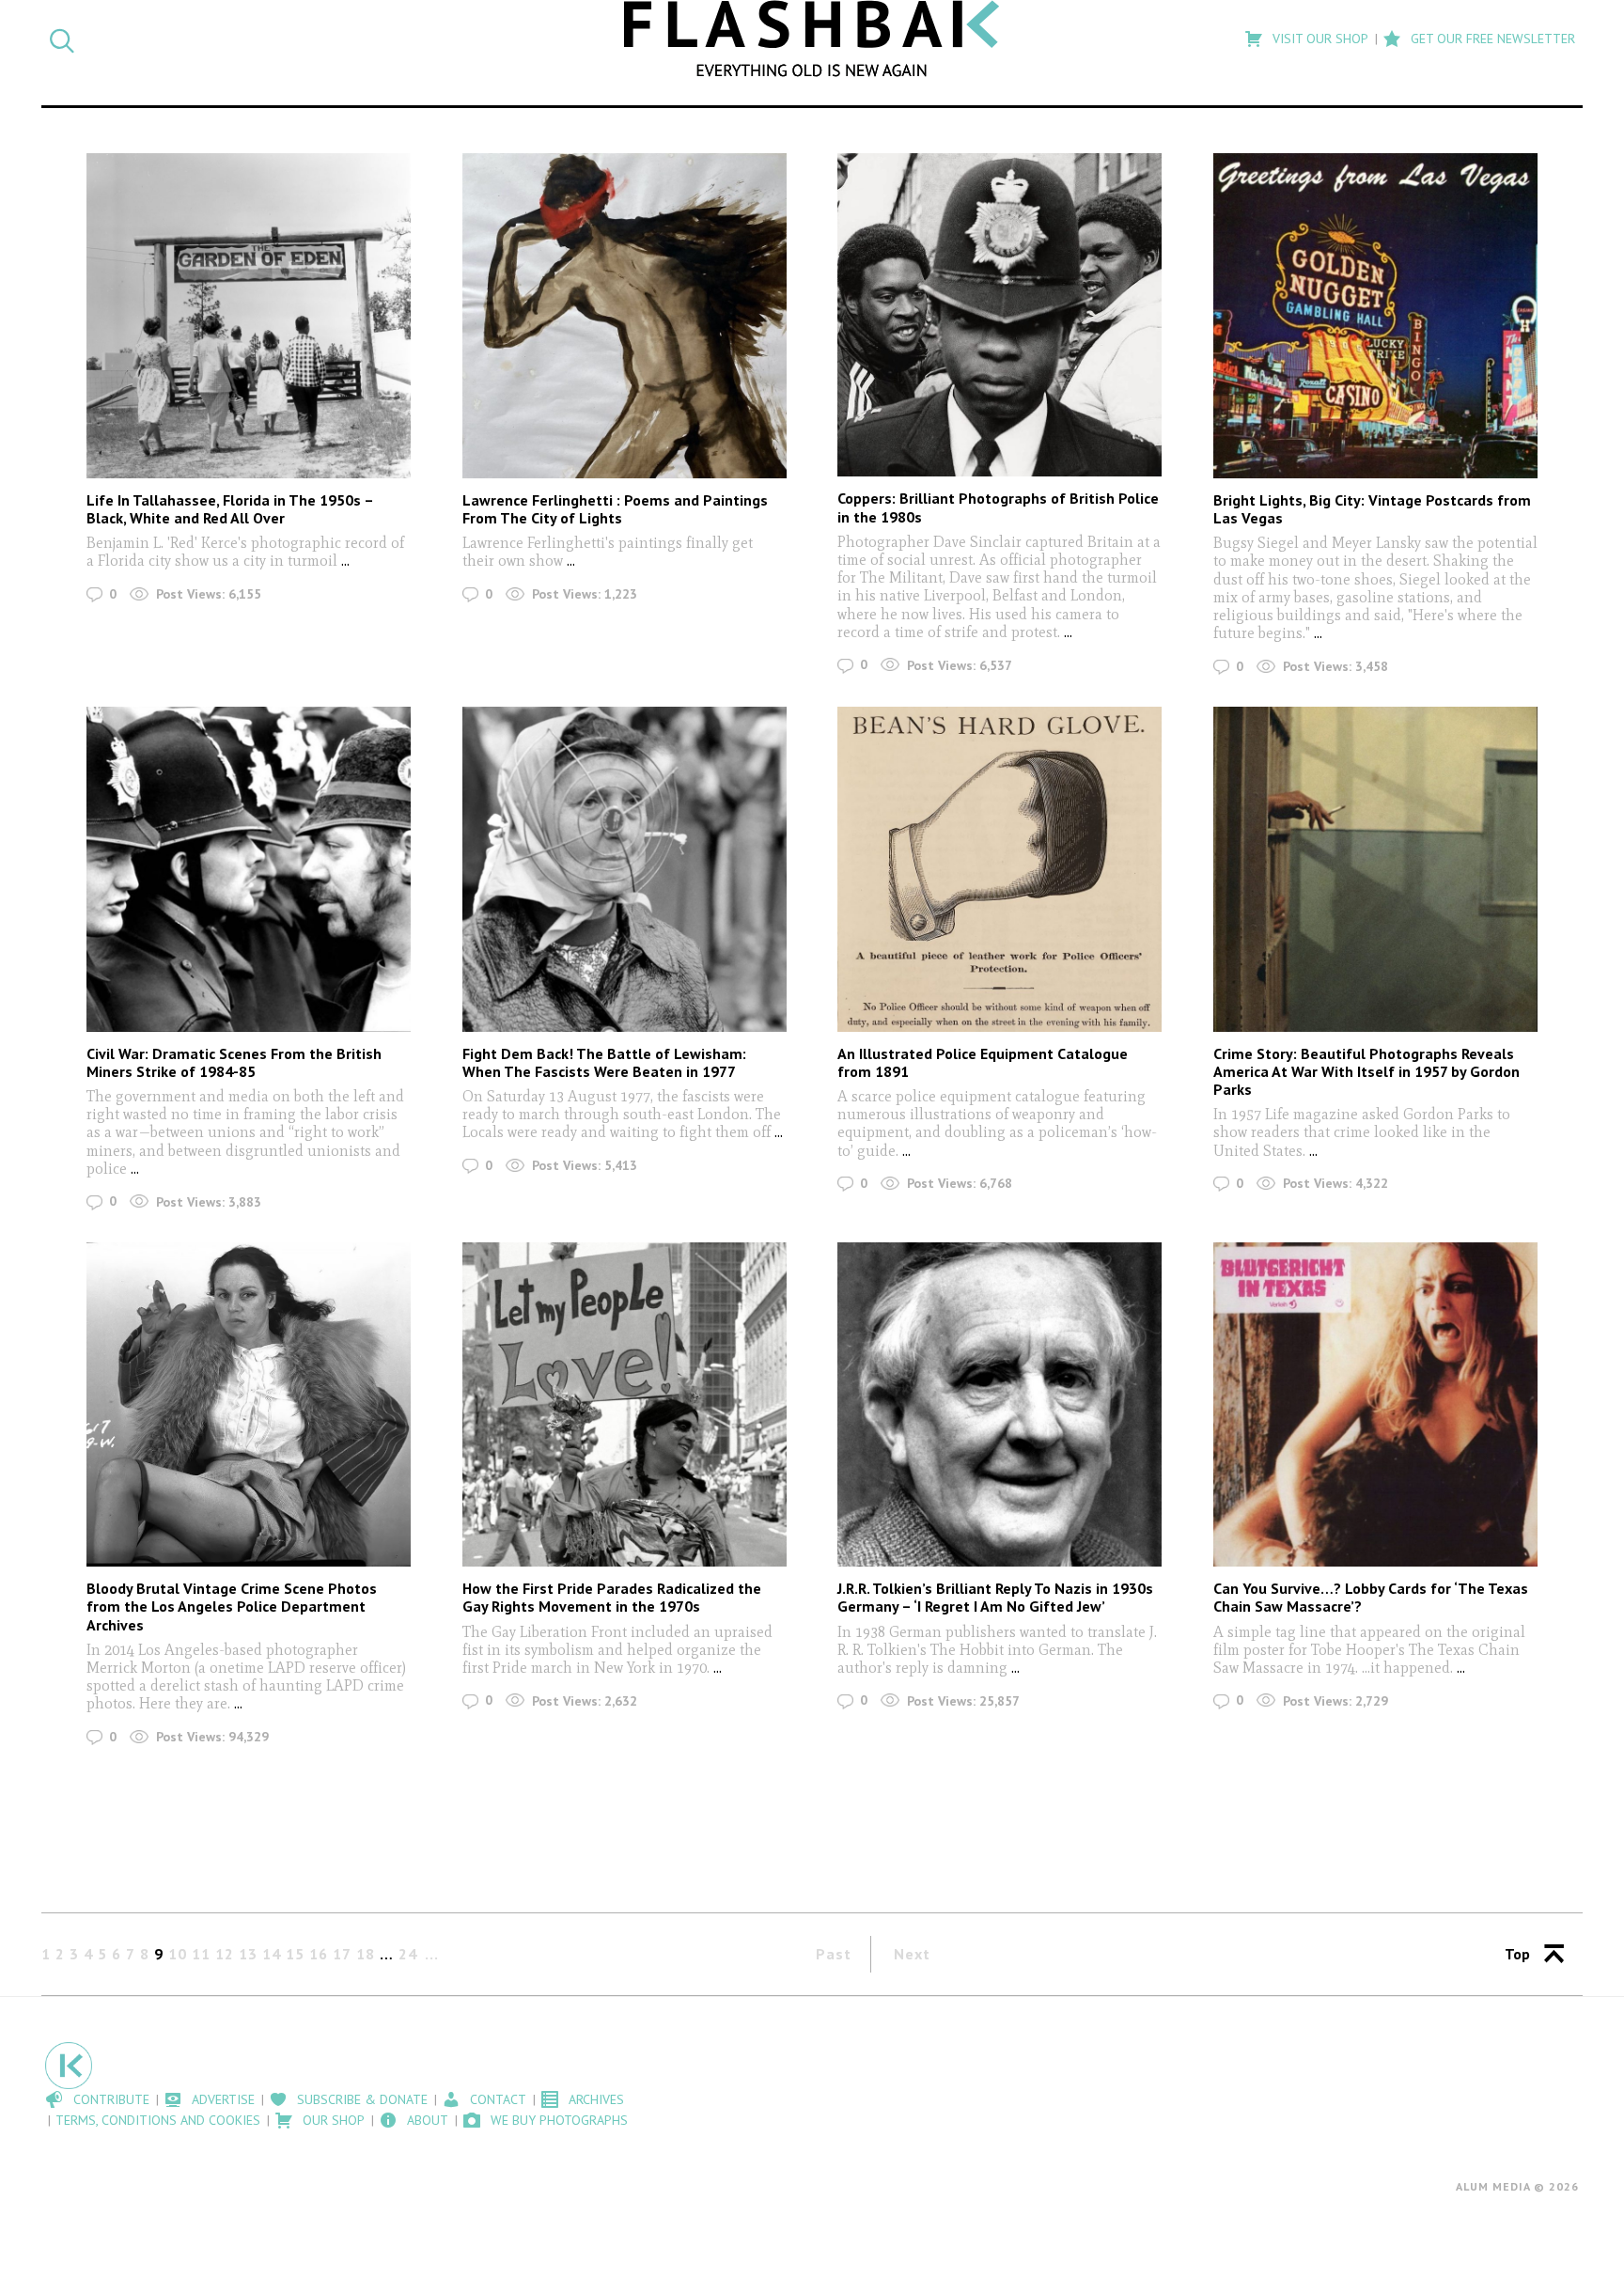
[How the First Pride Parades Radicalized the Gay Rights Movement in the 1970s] (625, 1404)
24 (408, 1954)
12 (225, 1954)
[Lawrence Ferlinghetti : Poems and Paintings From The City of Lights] (625, 315)
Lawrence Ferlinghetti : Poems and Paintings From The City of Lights (615, 509)
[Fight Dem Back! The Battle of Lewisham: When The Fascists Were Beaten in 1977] (625, 869)
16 (319, 1954)
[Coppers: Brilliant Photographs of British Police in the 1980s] (999, 315)
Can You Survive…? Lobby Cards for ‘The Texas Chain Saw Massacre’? (1371, 1597)
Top (1517, 1954)
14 (272, 1954)
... (345, 561)
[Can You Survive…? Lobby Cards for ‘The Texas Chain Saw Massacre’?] (1375, 1404)
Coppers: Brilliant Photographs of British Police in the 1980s (998, 507)
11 (201, 1954)
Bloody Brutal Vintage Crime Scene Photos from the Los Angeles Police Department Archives (232, 1606)
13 (248, 1954)
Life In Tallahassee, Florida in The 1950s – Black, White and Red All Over (230, 509)
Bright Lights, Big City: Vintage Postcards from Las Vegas (1372, 509)
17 (342, 1954)
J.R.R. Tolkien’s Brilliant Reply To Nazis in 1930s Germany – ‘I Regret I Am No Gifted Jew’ (995, 1597)
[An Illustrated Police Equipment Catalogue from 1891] (999, 869)
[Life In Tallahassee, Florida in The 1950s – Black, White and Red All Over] (249, 315)
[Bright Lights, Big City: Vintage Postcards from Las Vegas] (1375, 315)
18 (366, 1954)
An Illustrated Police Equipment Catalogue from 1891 (983, 1062)
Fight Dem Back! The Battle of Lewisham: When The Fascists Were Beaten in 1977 (604, 1062)
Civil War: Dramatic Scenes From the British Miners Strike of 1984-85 (234, 1062)
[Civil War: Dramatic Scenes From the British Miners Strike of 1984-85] (249, 869)
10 (178, 1954)
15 (295, 1954)
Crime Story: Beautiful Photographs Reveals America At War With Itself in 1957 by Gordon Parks (1366, 1071)
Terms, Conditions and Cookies (158, 2120)
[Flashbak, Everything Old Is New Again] (812, 39)
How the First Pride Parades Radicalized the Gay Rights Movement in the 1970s (612, 1597)
